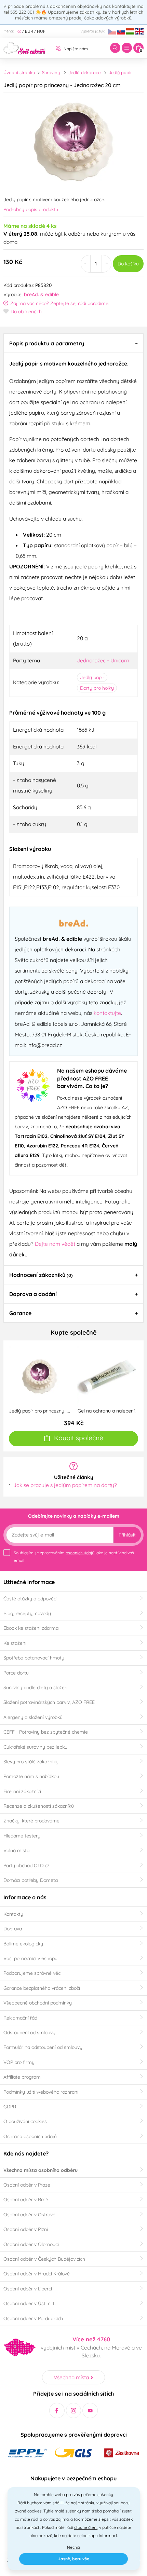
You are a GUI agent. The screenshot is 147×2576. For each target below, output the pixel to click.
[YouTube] (90, 2410)
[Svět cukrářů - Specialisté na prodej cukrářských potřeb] (24, 47)
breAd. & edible (41, 294)
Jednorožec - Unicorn (103, 660)
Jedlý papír (120, 72)
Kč (19, 31)
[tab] (73, 343)
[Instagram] (74, 2410)
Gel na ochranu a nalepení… (108, 1411)
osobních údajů (80, 1553)
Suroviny (51, 72)
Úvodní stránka (19, 72)
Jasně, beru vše (74, 2559)
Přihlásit (127, 1535)
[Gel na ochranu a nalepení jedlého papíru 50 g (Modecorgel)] (108, 1376)
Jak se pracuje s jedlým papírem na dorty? (65, 1485)
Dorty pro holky (97, 688)
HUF (41, 31)
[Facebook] (57, 2410)
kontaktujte (107, 1013)
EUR (29, 31)
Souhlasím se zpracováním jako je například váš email (74, 1556)
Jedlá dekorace (84, 72)
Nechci (73, 2547)
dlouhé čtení (86, 2527)
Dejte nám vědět (55, 1244)
